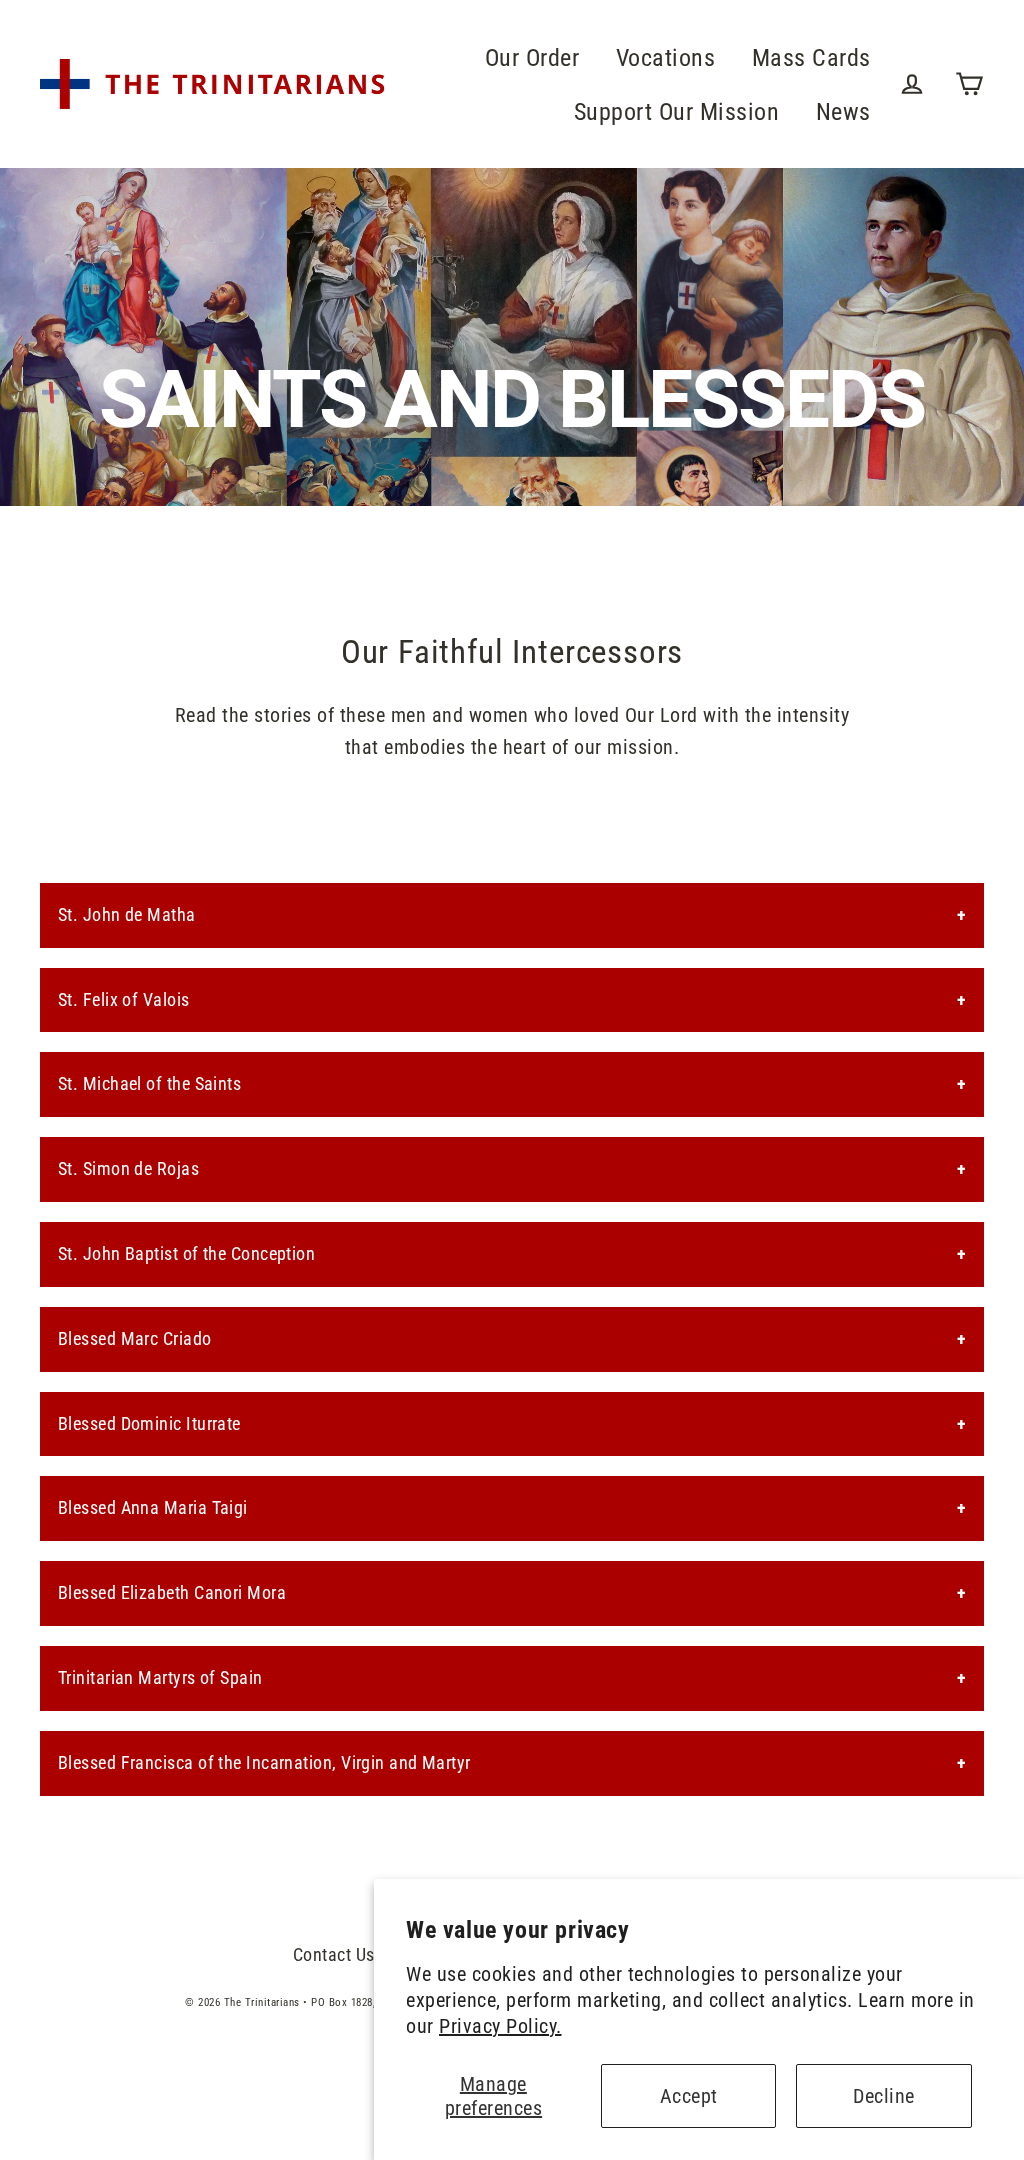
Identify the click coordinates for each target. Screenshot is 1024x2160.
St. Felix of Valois (124, 999)
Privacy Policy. (500, 2026)
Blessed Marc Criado (135, 1338)
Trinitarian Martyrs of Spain (160, 1677)
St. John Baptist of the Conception (186, 1253)
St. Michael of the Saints (149, 1083)
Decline (884, 2096)
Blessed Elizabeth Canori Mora (172, 1592)
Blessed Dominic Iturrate (149, 1423)
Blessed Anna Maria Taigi (153, 1507)
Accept (689, 2096)
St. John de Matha (127, 914)
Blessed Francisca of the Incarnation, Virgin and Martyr (264, 1762)
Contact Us (334, 1954)
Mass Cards (811, 57)
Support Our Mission (677, 111)
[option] (512, 337)
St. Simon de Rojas (128, 1168)
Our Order (532, 57)
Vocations (666, 57)
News (843, 111)
